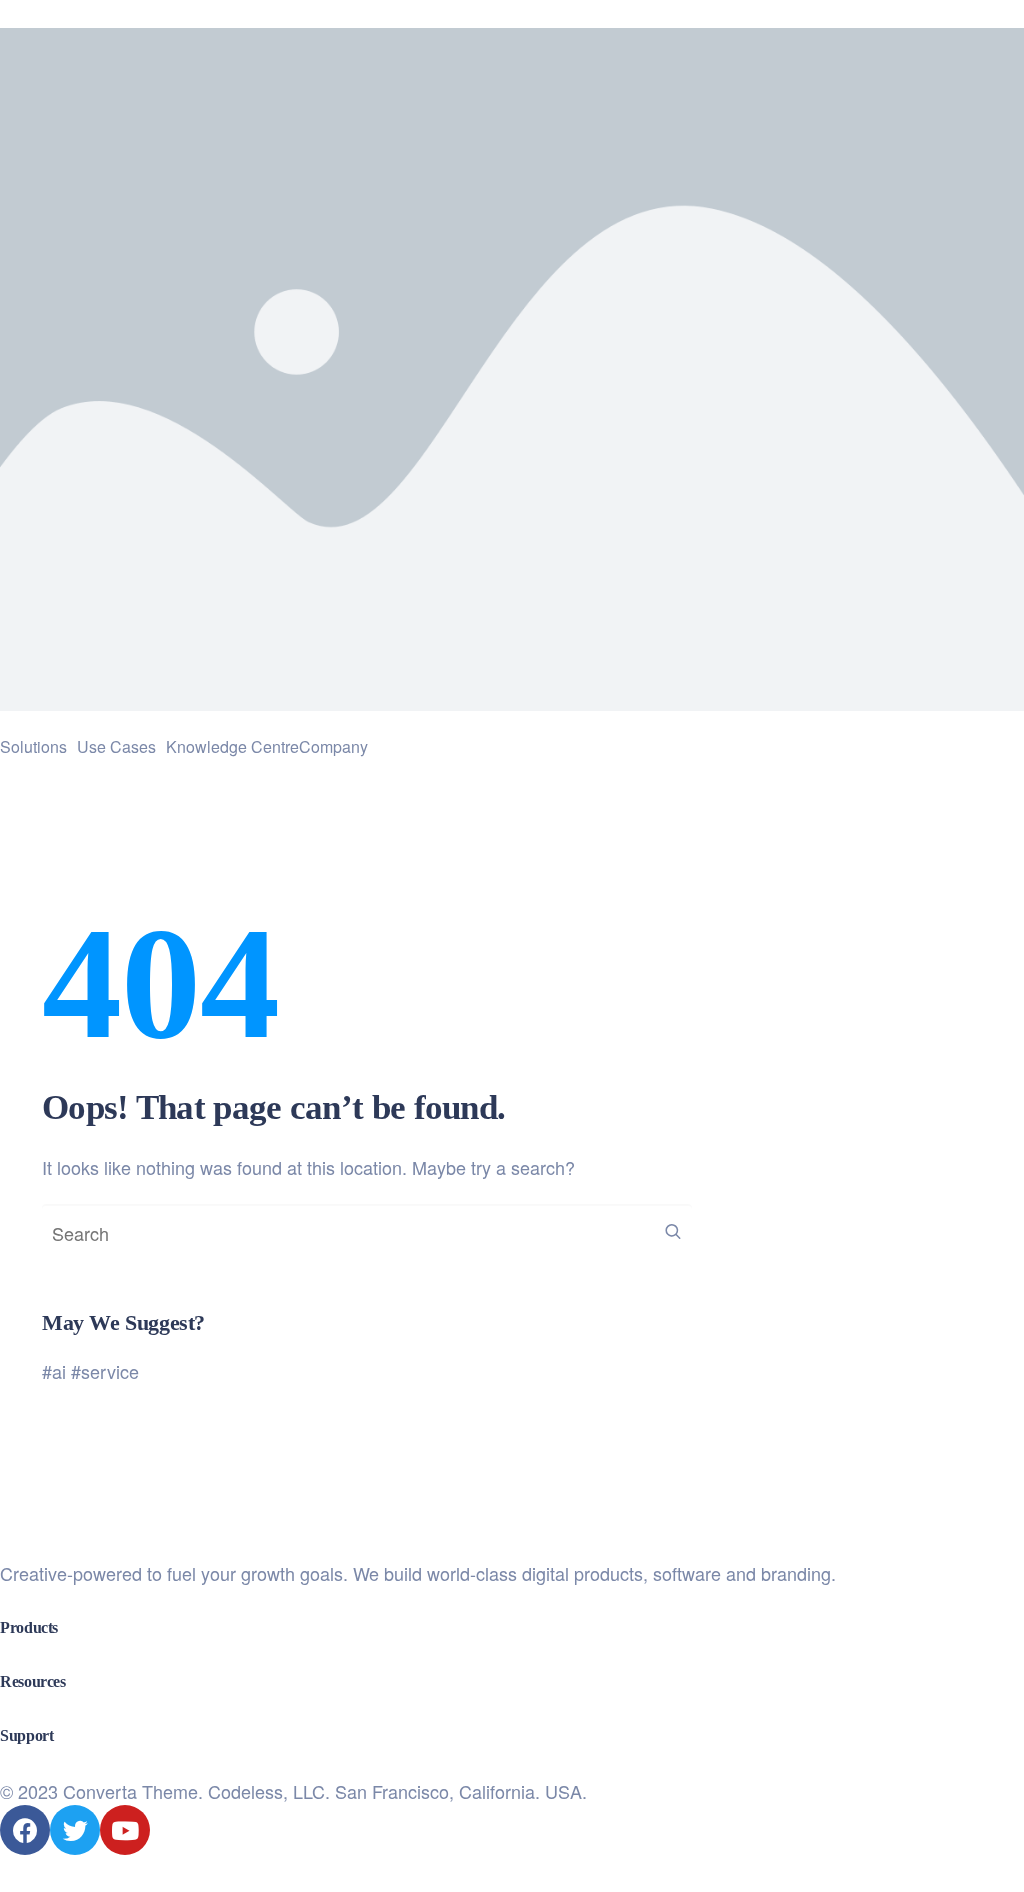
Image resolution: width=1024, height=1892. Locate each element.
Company (333, 747)
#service (105, 1371)
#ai (54, 1371)
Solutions (33, 747)
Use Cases (116, 747)
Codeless (245, 1791)
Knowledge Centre (232, 747)
